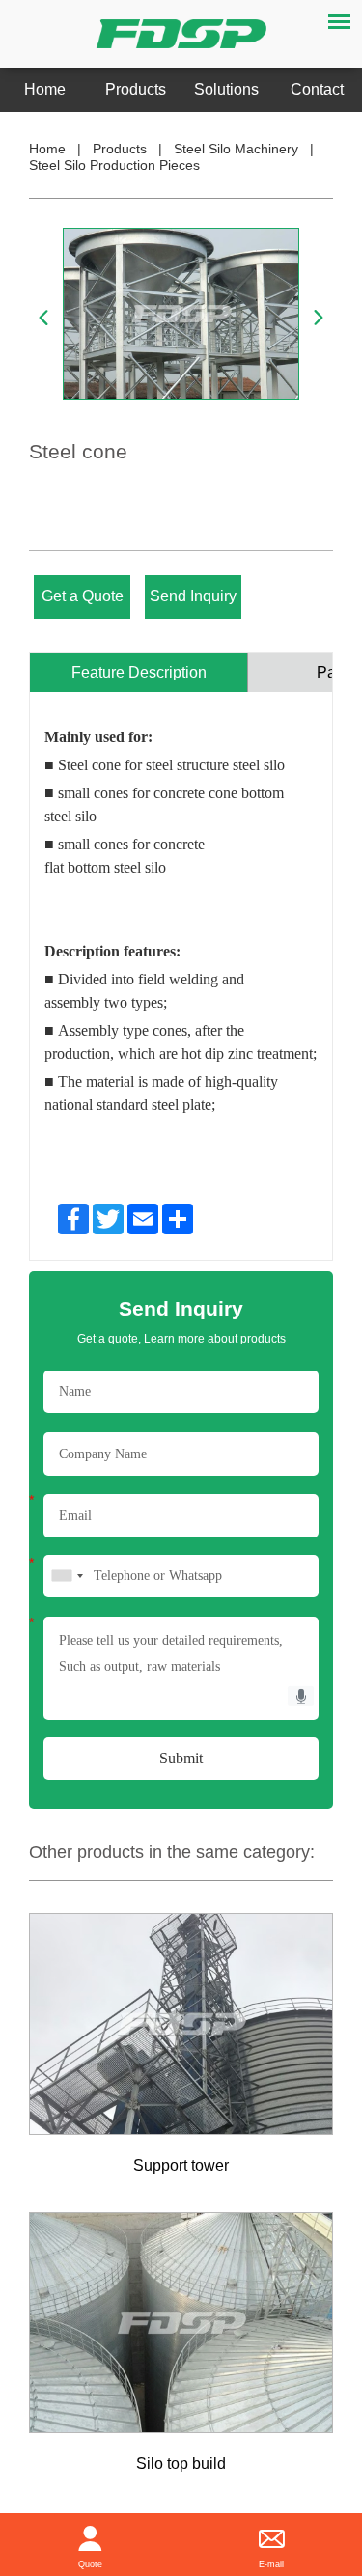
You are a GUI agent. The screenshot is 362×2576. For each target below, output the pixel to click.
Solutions (226, 89)
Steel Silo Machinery (236, 149)
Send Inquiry (193, 596)
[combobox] (67, 1576)
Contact (317, 89)
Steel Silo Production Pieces (114, 165)
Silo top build (181, 2464)
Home (45, 89)
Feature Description (139, 672)
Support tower (181, 2165)
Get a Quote (83, 596)
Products (136, 89)
